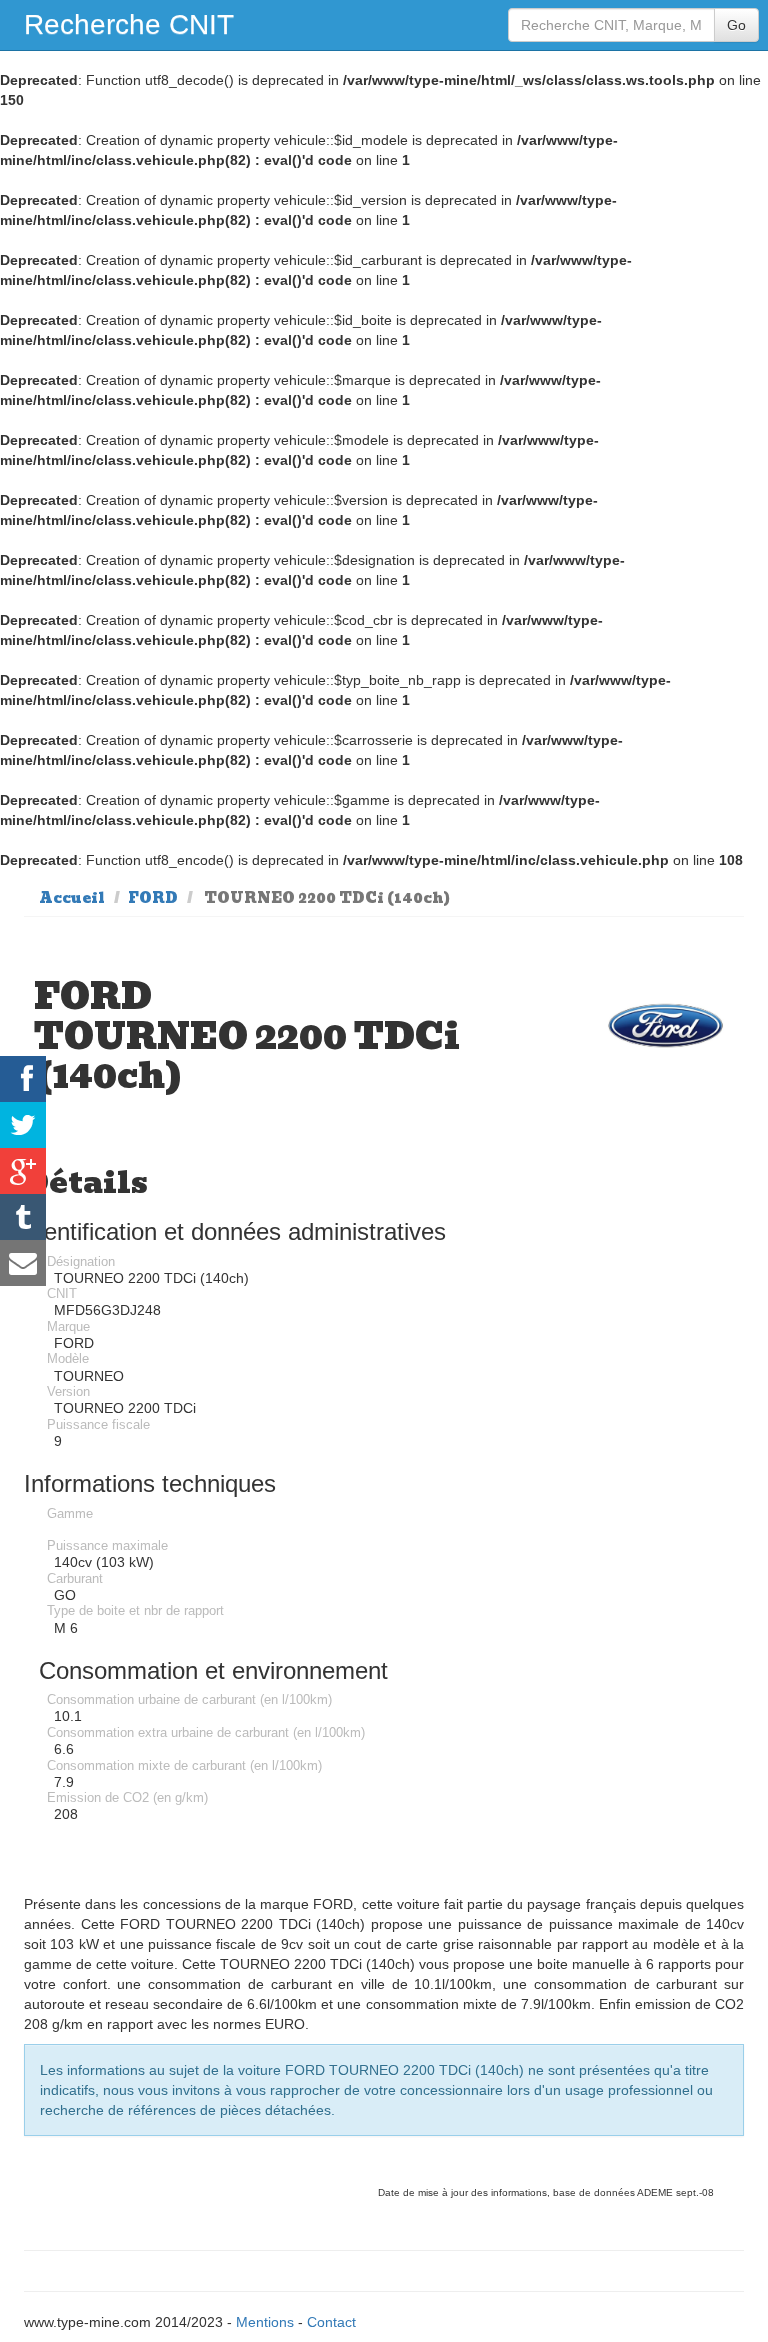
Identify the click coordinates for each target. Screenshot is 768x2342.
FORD (153, 898)
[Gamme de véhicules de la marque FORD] (665, 1025)
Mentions (265, 2322)
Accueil (72, 898)
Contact (331, 2322)
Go (736, 25)
